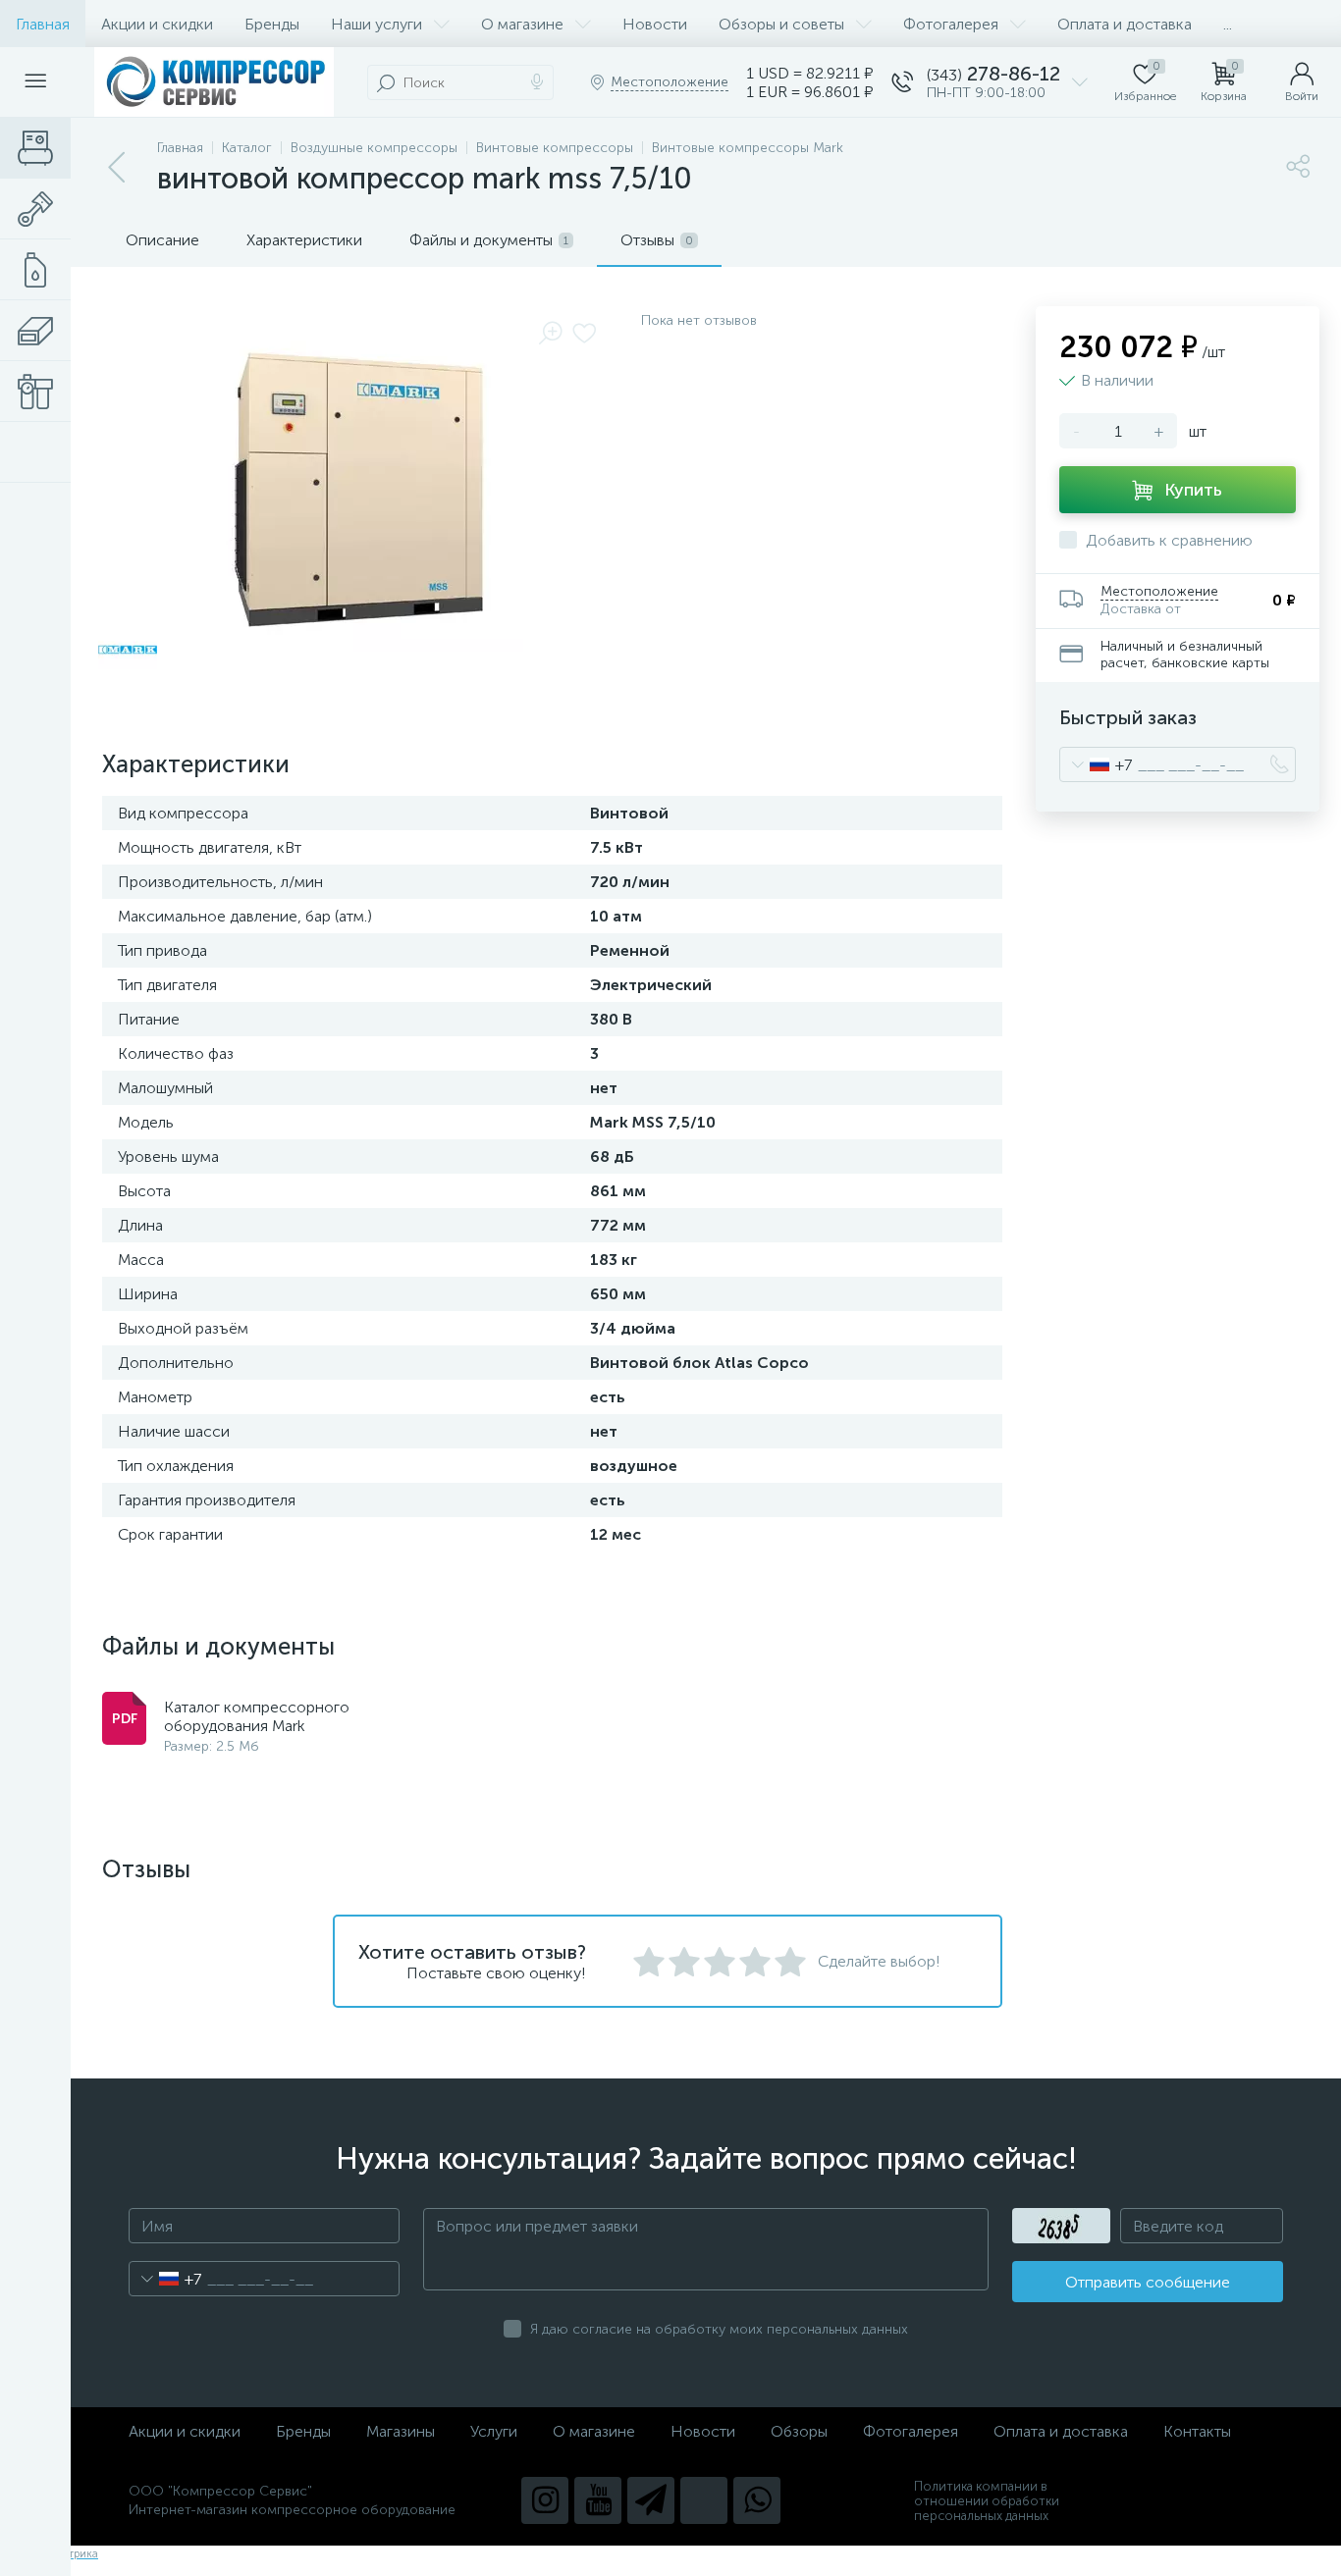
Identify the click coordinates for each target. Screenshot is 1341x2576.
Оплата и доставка (1125, 24)
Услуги (494, 2431)
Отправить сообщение (1148, 2282)
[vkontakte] (704, 2500)
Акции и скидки (157, 24)
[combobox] (1096, 764)
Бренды (272, 24)
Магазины (401, 2431)
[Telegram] (651, 2500)
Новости (655, 24)
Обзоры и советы (781, 24)
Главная (43, 24)
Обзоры (799, 2431)
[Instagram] (545, 2500)
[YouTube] (598, 2500)
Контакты (1197, 2431)
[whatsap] (757, 2500)
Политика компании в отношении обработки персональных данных (987, 2501)
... (1228, 24)
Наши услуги (376, 24)
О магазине (522, 24)
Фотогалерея (951, 24)
